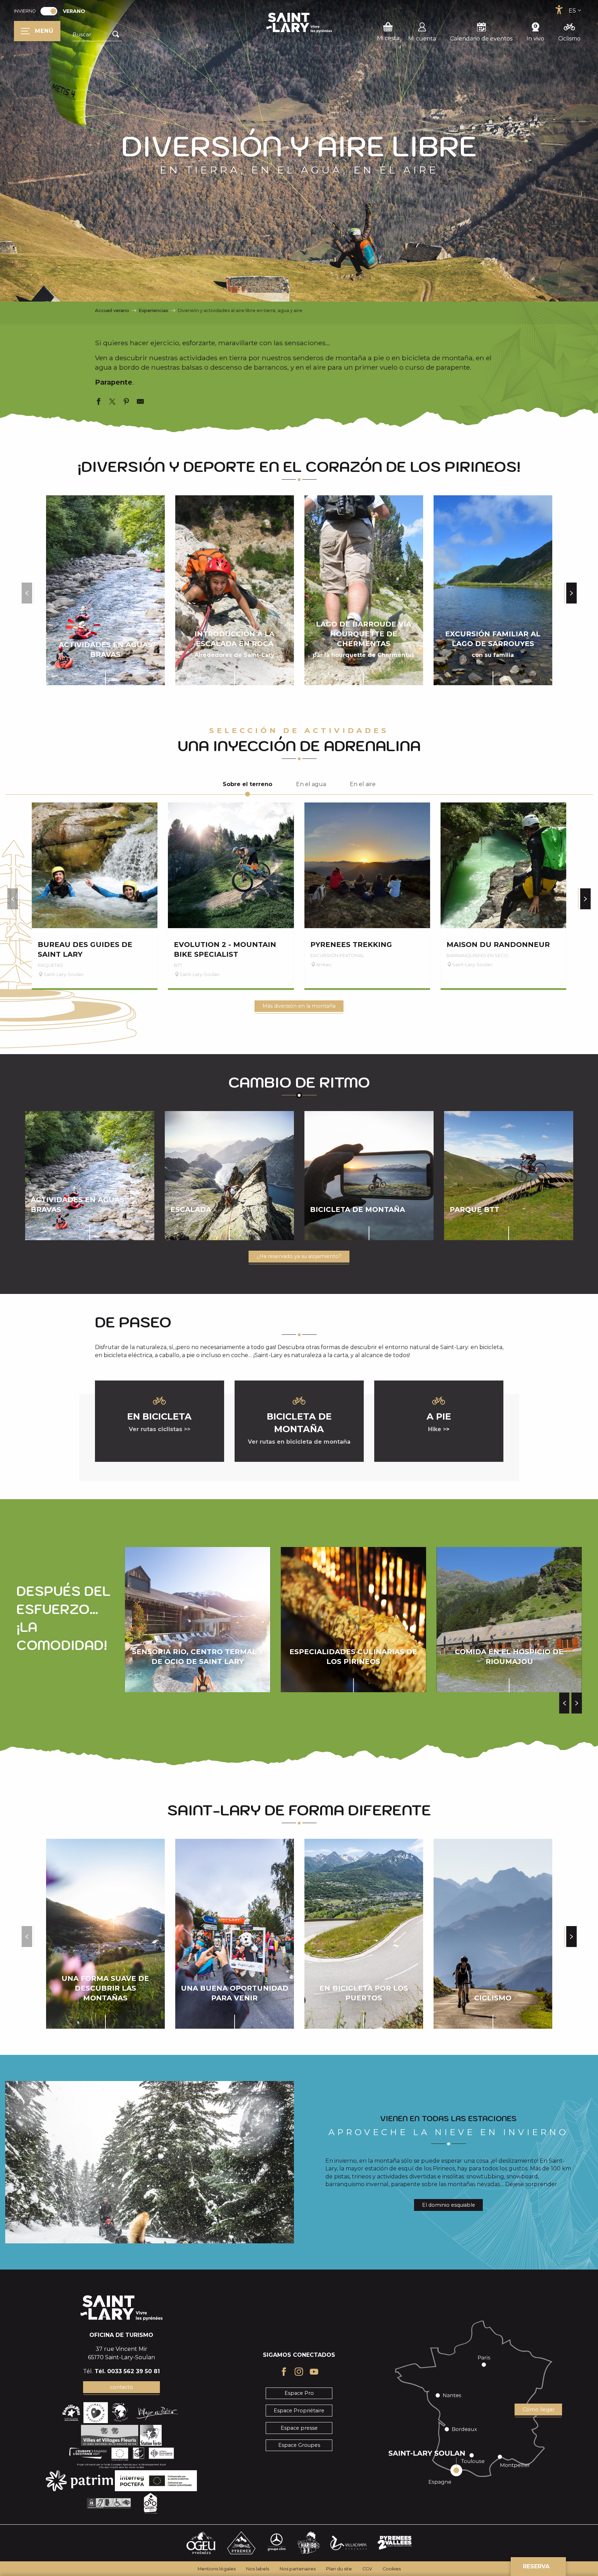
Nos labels (258, 2569)
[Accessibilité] (559, 10)
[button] (97, 35)
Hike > (437, 1429)
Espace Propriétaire (299, 2411)
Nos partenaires (298, 2569)
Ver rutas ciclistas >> (160, 1429)
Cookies (392, 2569)
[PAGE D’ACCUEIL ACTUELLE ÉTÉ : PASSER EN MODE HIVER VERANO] (49, 11)
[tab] (248, 784)
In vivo (535, 39)
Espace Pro (299, 2393)
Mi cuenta (422, 39)
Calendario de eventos (481, 39)
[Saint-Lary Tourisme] (299, 23)
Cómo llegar (538, 2410)
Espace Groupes (299, 2445)
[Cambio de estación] (51, 11)
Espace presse (299, 2428)
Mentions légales (217, 2569)
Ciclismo (569, 39)
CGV (367, 2569)
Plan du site (339, 2569)
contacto (121, 2387)
